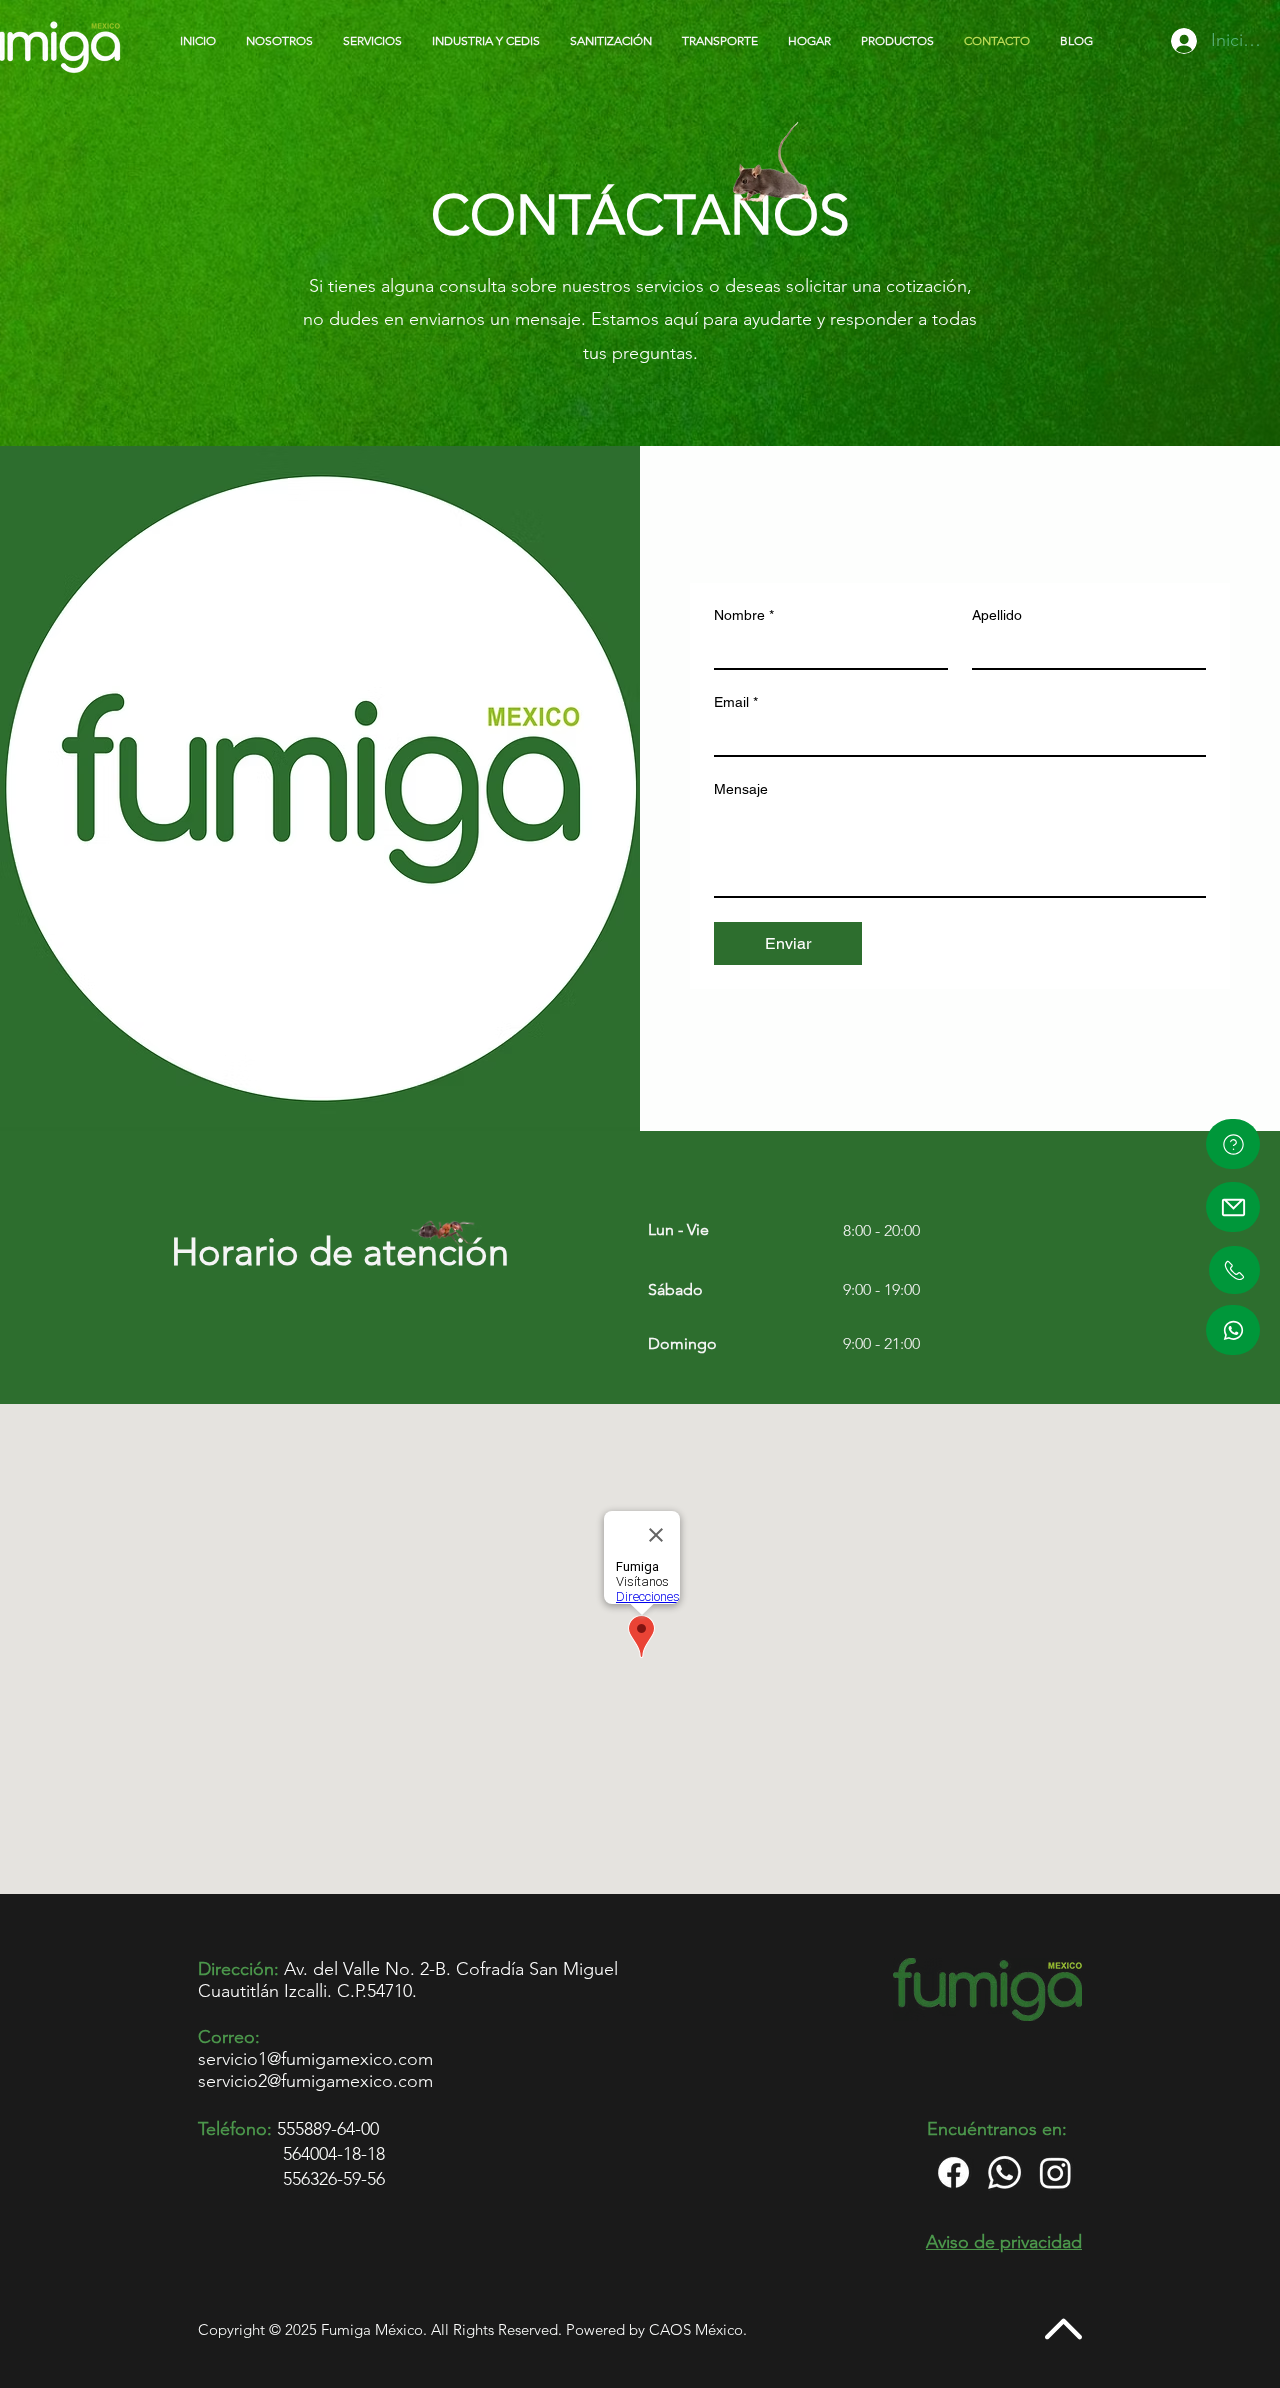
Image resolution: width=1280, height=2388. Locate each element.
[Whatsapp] (1004, 2172)
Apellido (997, 615)
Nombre (744, 615)
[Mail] (1233, 1207)
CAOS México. (698, 2329)
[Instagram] (1055, 2172)
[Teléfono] (1234, 1270)
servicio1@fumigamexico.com (315, 2059)
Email (736, 702)
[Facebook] (953, 2172)
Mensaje (741, 789)
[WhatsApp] (1233, 1330)
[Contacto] (1233, 1144)
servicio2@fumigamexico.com (315, 2081)
